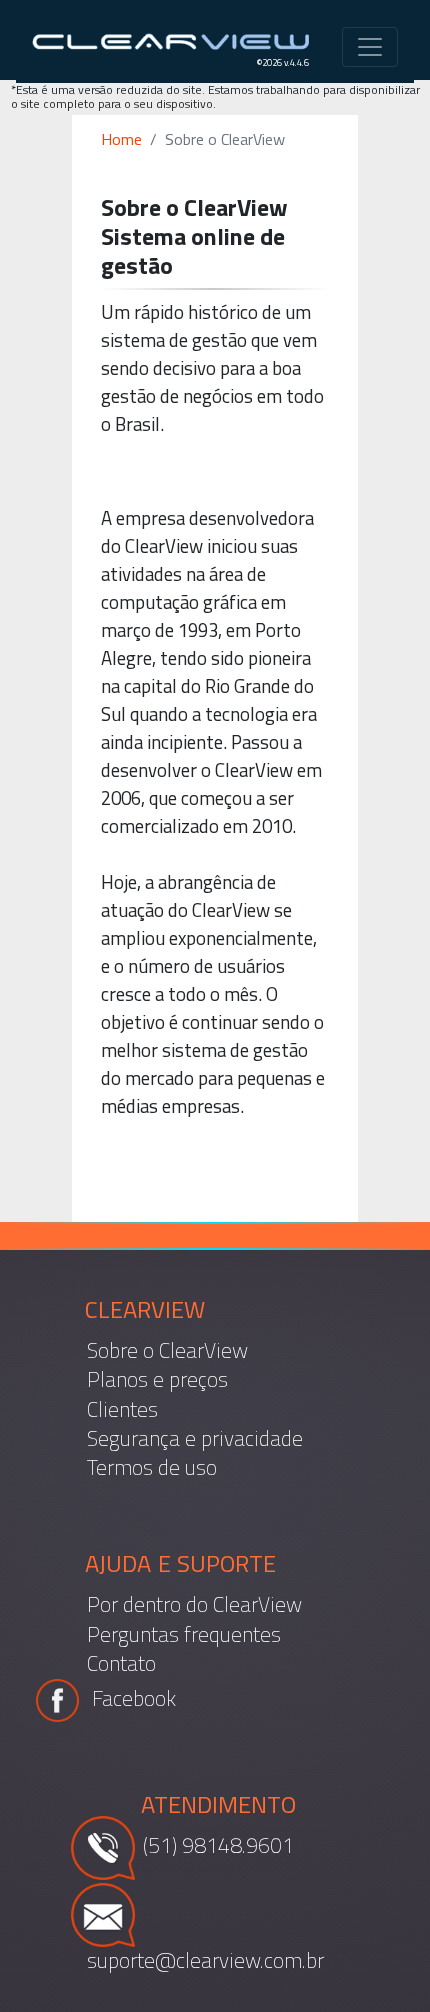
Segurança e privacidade (195, 1438)
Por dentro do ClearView (194, 1604)
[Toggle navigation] (370, 47)
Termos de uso (152, 1467)
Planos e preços (157, 1379)
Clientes (122, 1408)
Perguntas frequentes (184, 1633)
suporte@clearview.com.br (205, 1959)
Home (121, 139)
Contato (121, 1663)
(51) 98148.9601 (218, 1845)
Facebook (131, 1698)
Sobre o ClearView (167, 1350)
